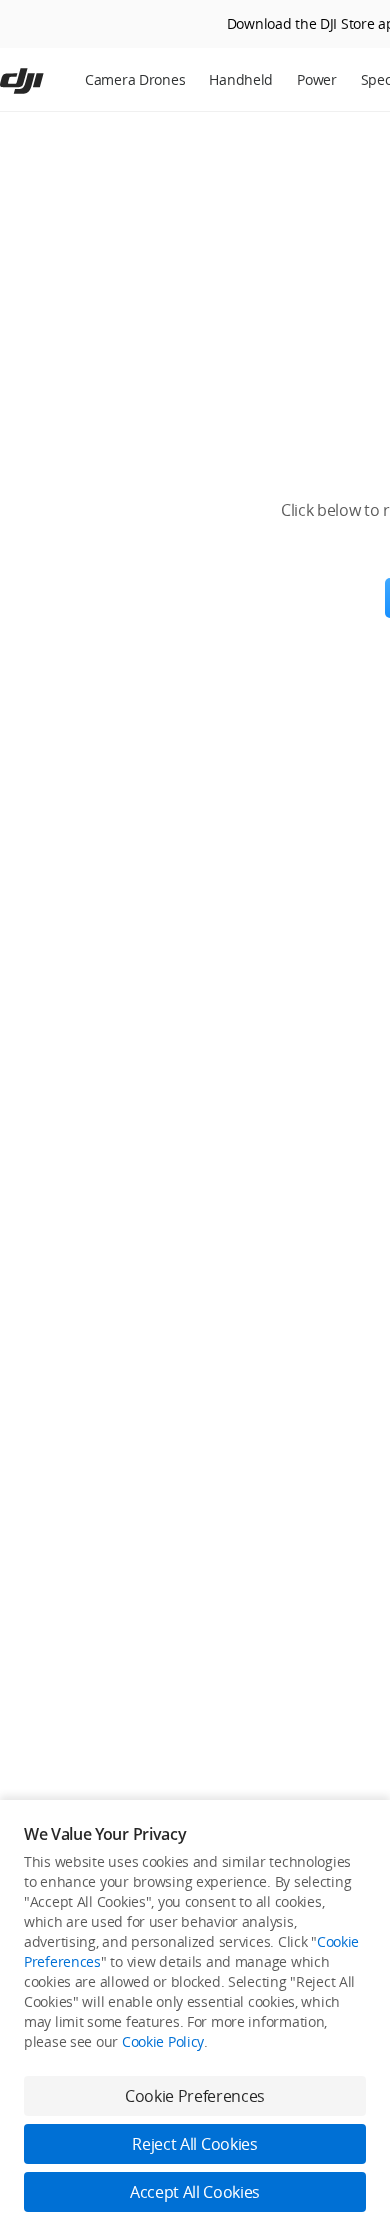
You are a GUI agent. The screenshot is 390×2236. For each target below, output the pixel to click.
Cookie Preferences (195, 2096)
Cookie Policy (163, 2041)
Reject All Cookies (194, 2144)
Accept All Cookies (195, 2192)
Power (317, 79)
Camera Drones (135, 79)
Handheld (241, 79)
